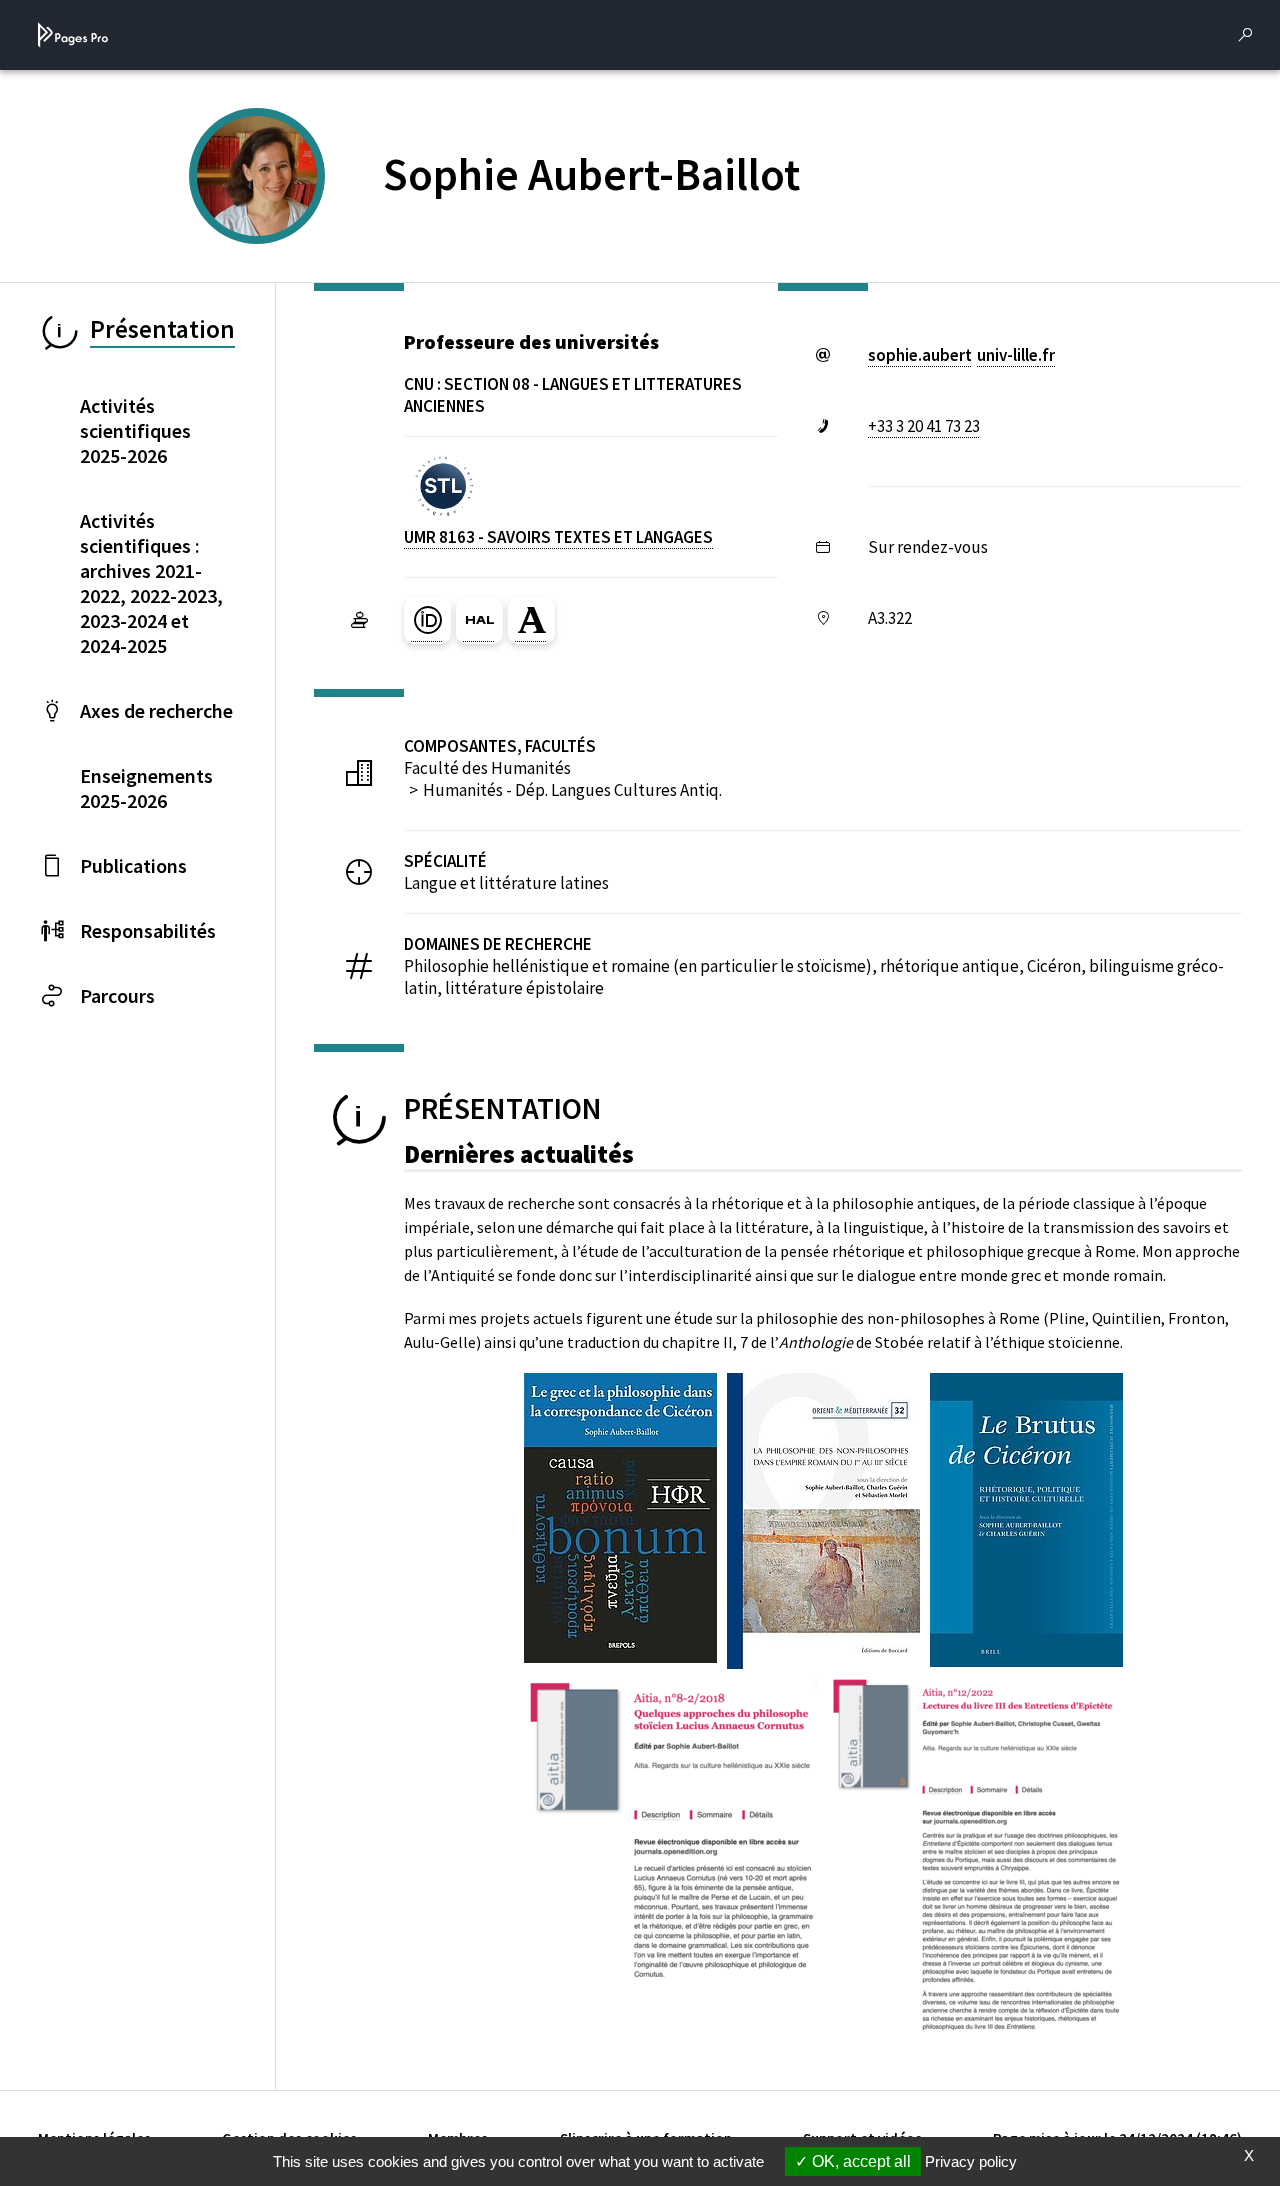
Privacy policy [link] (971, 2161)
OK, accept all (859, 2161)
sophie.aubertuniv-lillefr (961, 355)
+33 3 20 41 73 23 (924, 426)
